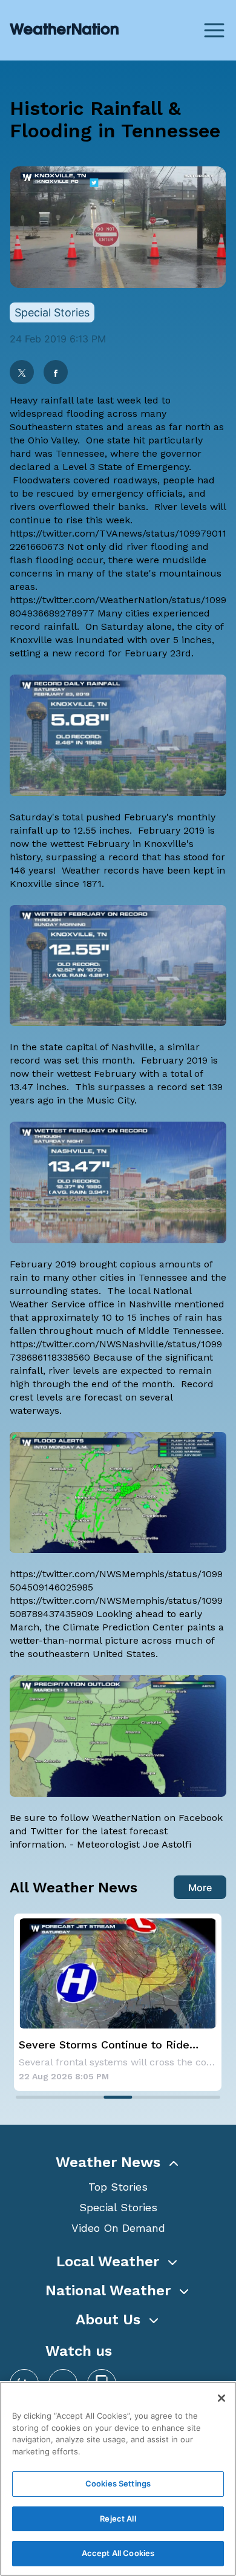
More (200, 1888)
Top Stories (118, 2187)
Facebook (201, 1818)
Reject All (118, 2519)
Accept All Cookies (118, 2553)
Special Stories (118, 2207)
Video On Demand (118, 2228)
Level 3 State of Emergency (126, 467)
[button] (118, 2162)
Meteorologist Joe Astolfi (134, 1844)
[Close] (221, 2398)
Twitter (47, 1831)
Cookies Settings (118, 2483)
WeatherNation (126, 1818)
